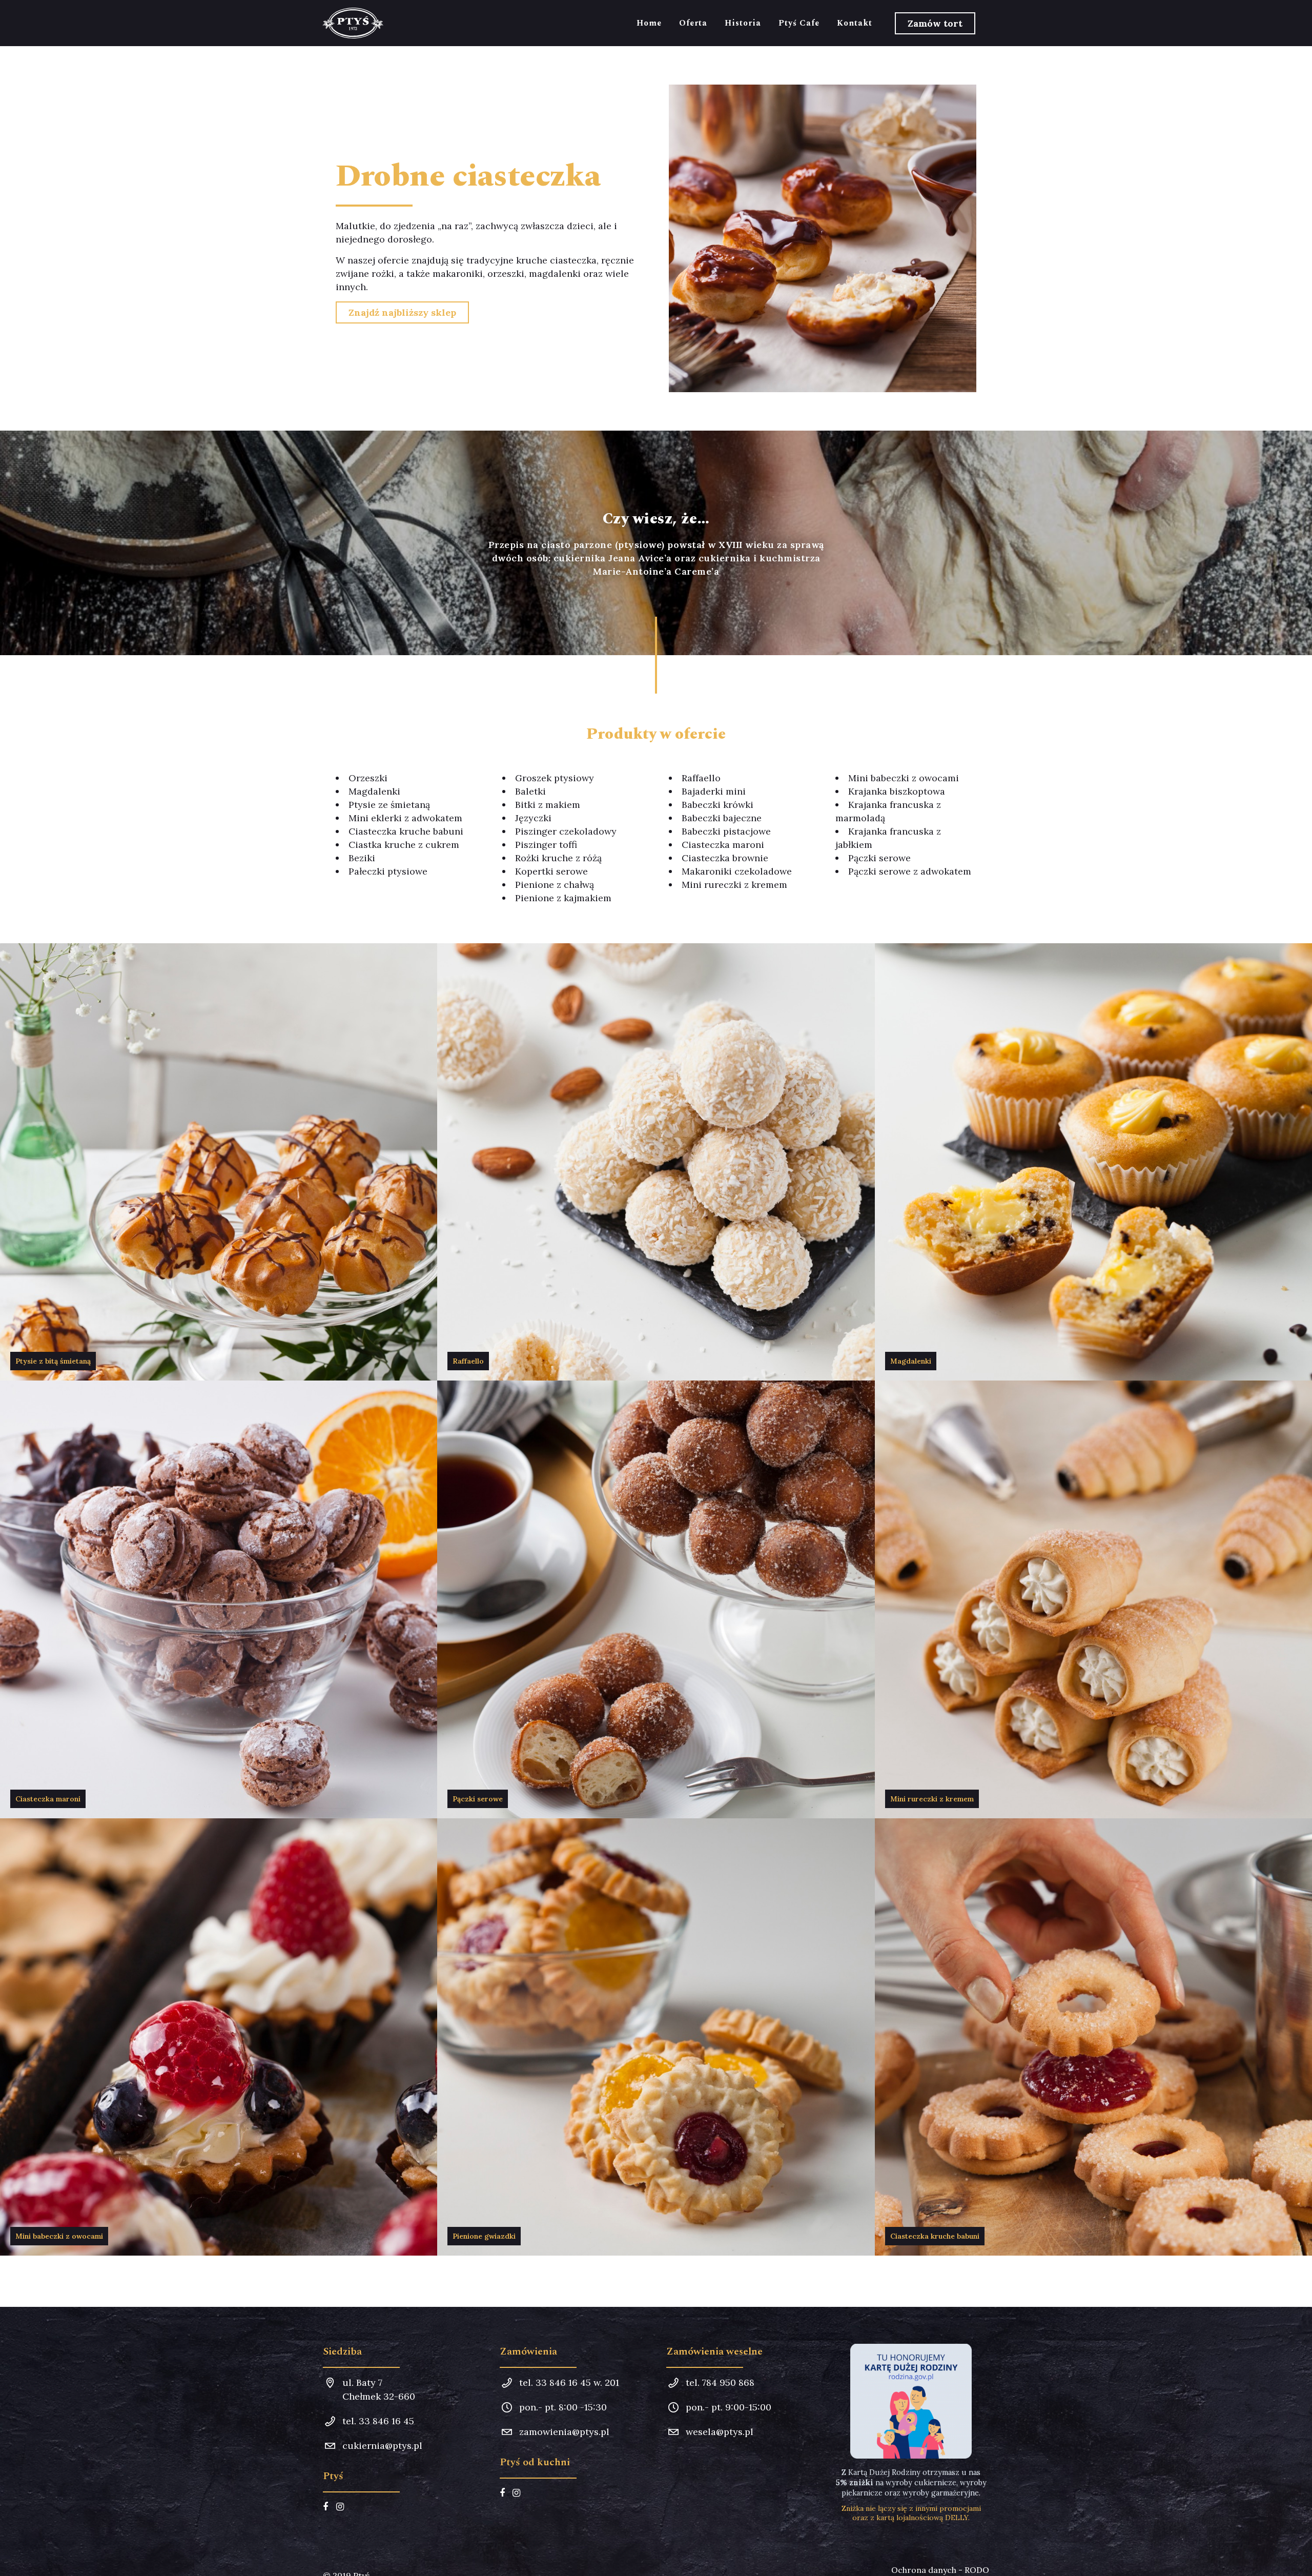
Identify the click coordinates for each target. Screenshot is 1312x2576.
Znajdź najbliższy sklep (402, 312)
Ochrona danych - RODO (940, 2570)
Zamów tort (935, 23)
